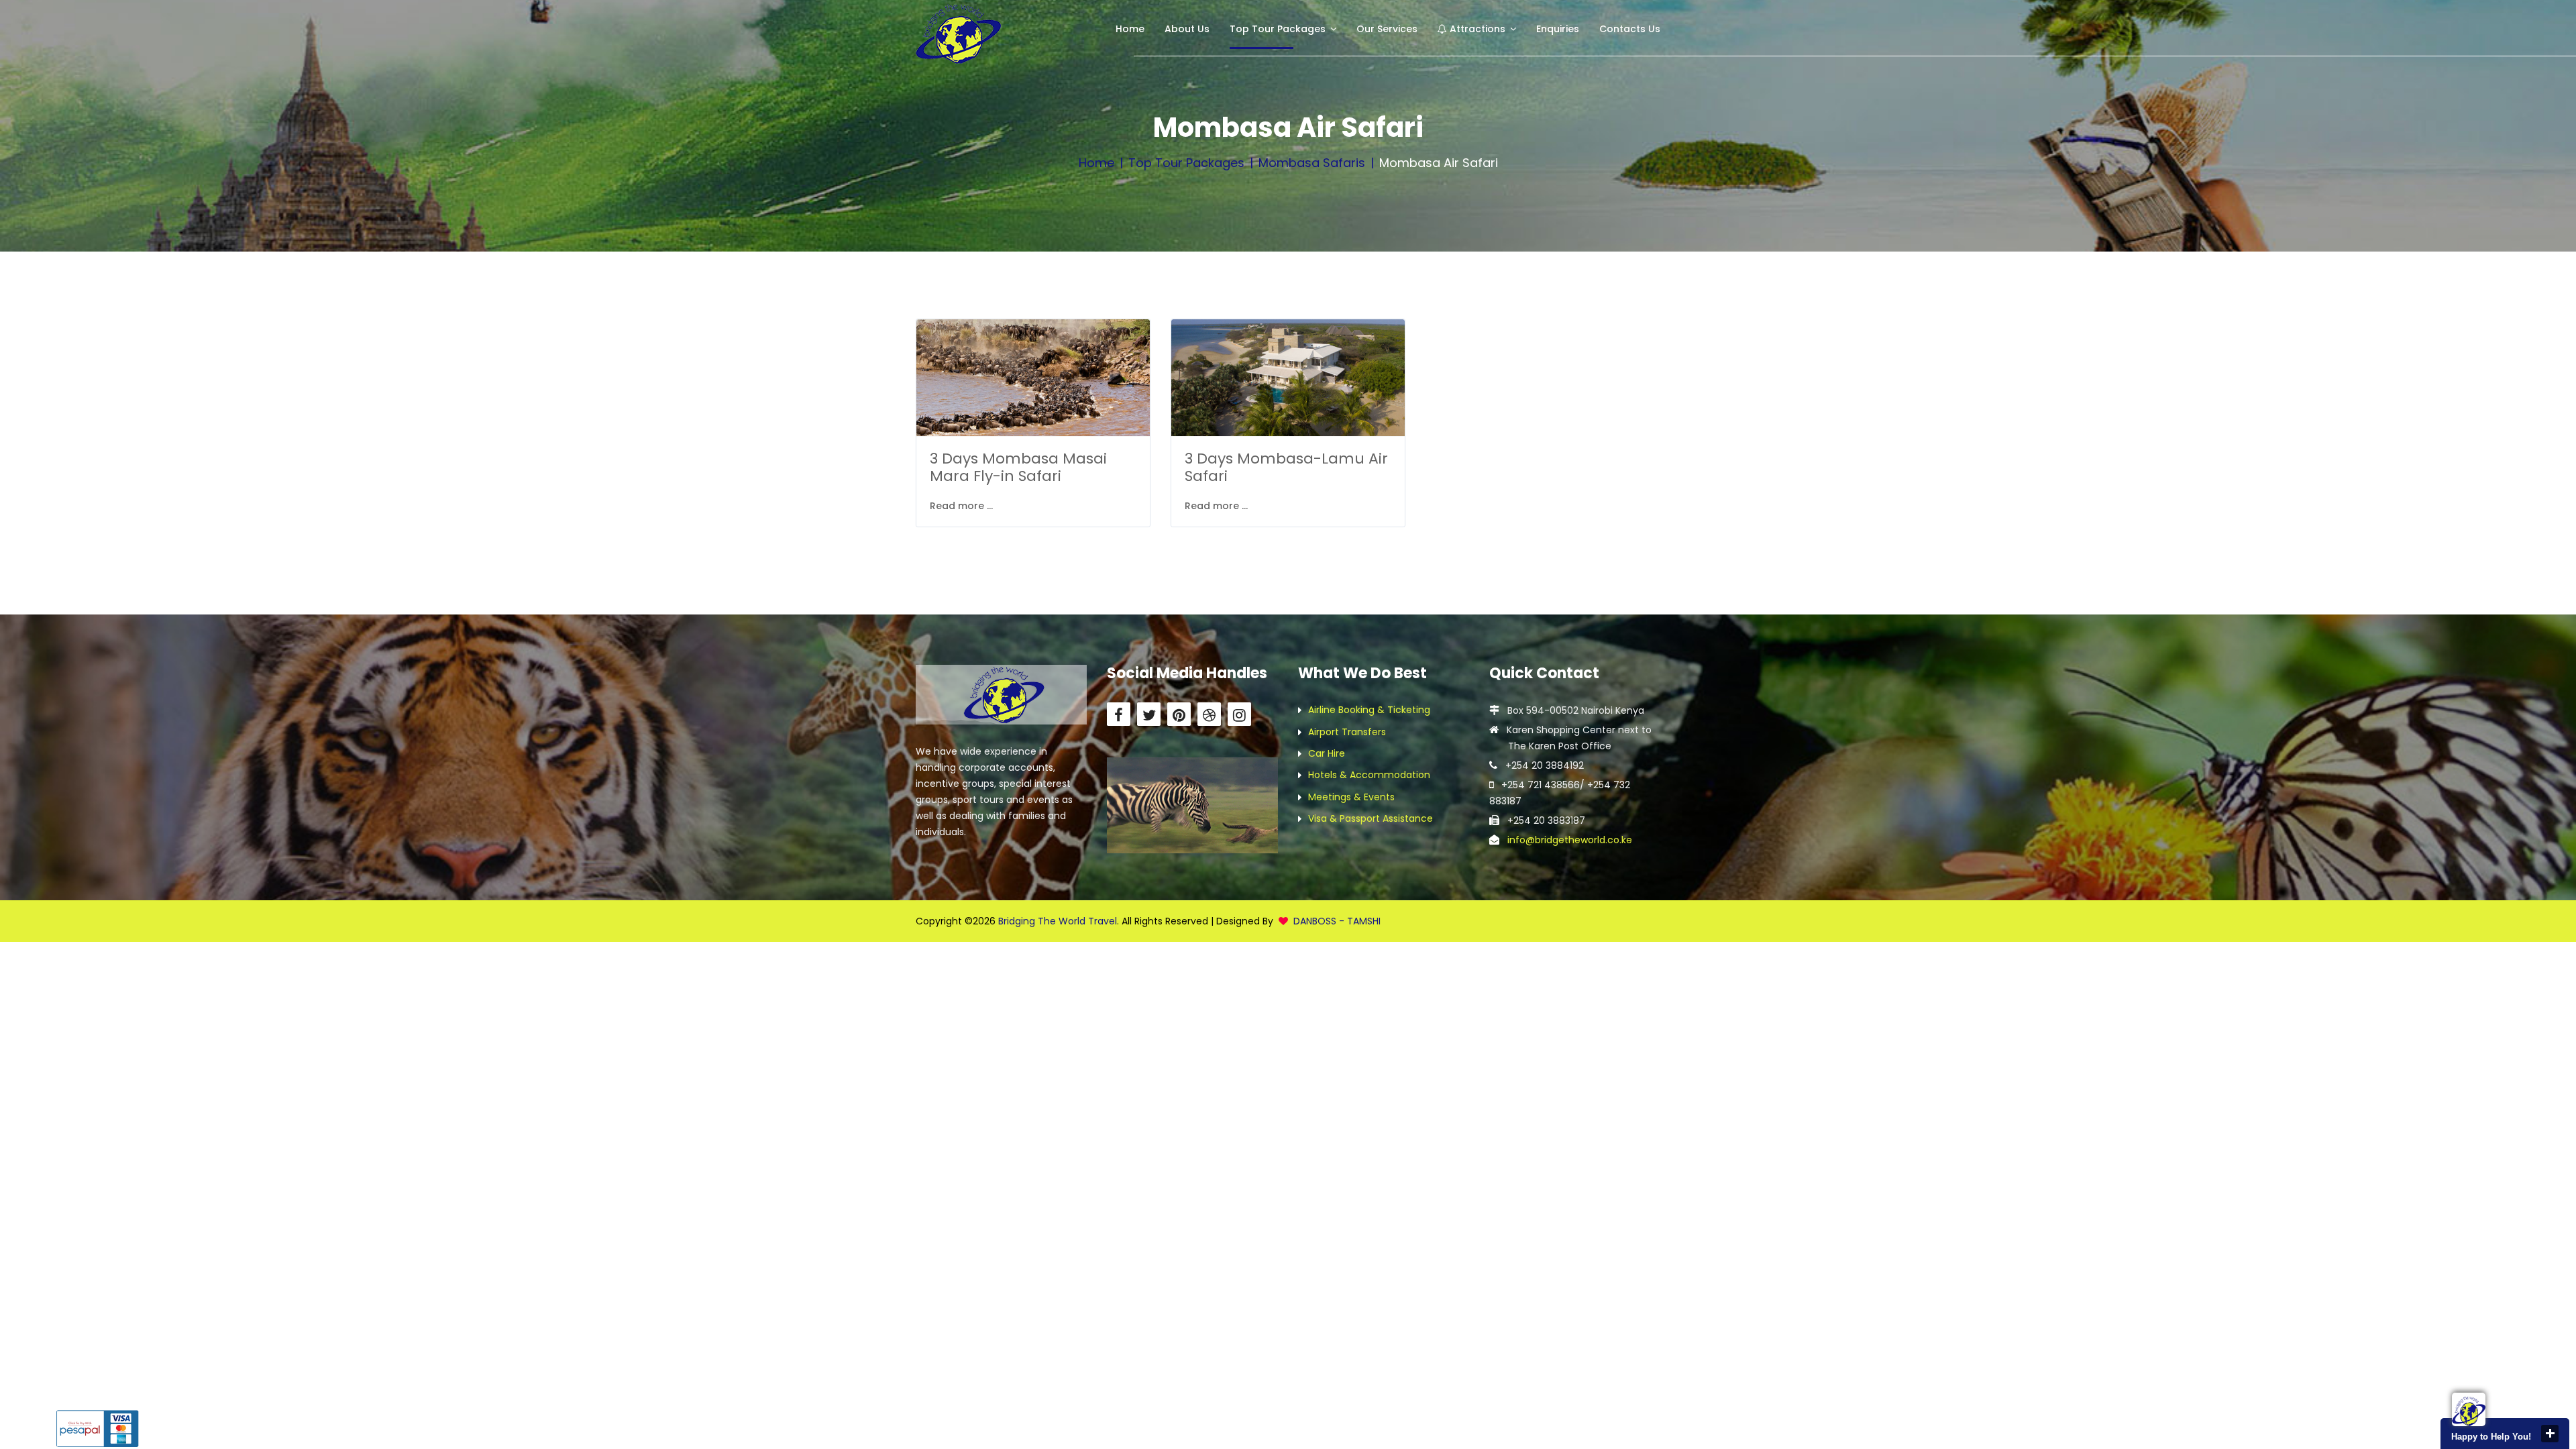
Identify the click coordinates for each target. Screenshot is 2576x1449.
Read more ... (961, 506)
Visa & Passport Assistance (1371, 818)
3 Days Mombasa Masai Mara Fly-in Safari (1018, 467)
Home (1130, 29)
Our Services (1387, 29)
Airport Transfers (1347, 732)
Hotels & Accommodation (1369, 775)
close (2550, 1434)
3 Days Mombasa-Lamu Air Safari (1286, 467)
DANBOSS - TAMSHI (1337, 921)
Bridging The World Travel (1058, 921)
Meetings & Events (1351, 797)
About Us (1187, 29)
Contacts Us (1630, 29)
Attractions (1476, 29)
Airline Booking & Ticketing (1369, 710)
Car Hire (1327, 753)
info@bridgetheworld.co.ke (1570, 840)
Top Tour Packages (1278, 29)
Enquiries (1558, 29)
